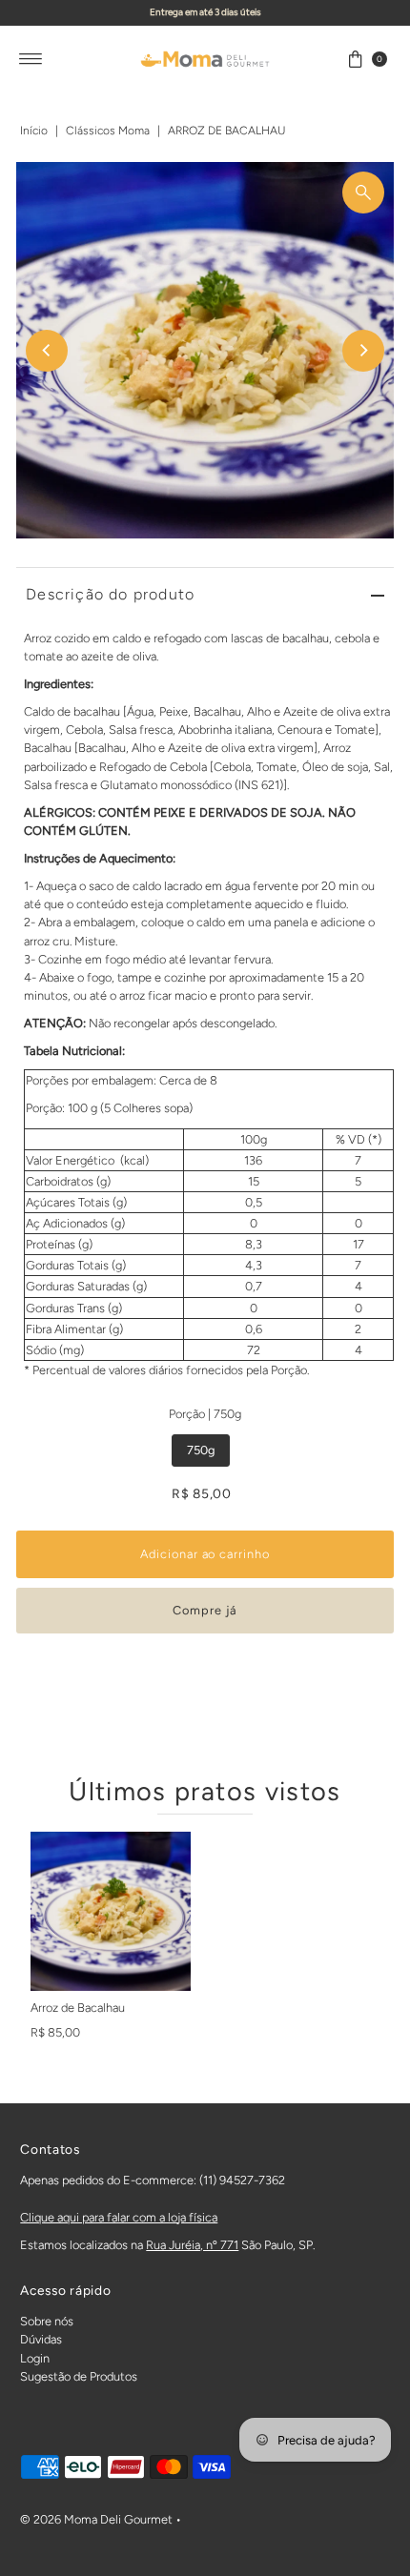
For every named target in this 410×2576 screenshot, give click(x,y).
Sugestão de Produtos (79, 2376)
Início (34, 131)
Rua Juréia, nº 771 (192, 2245)
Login (35, 2358)
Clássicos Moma (108, 131)
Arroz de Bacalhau (78, 2008)
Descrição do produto (110, 594)
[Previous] (47, 351)
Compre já (205, 1610)
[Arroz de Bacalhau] (111, 1912)
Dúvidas (41, 2339)
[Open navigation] (31, 59)
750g (201, 1450)
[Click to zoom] (363, 193)
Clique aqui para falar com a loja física (119, 2217)
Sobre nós (47, 2321)
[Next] (363, 351)
